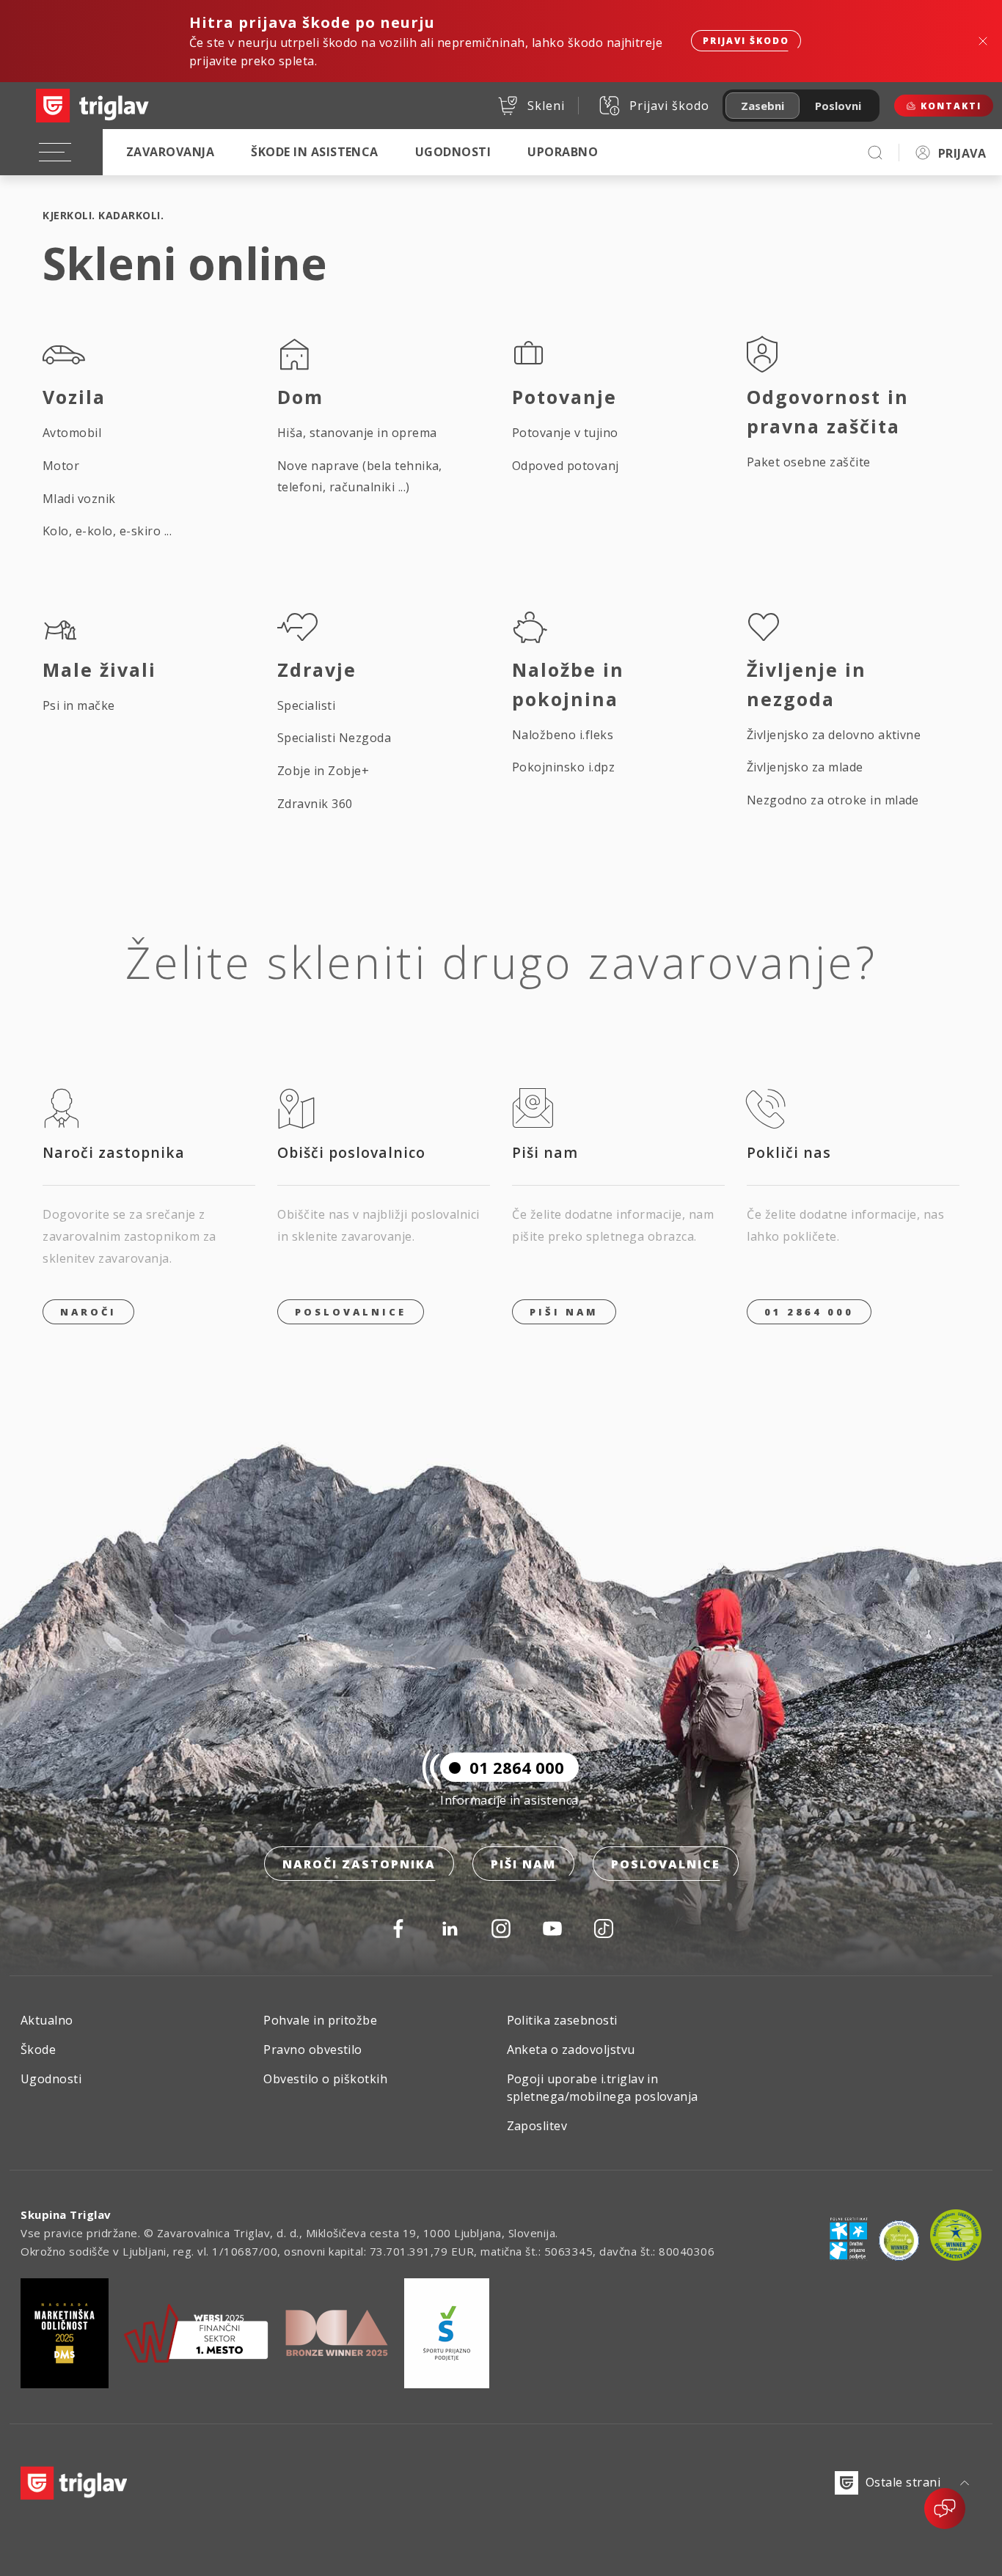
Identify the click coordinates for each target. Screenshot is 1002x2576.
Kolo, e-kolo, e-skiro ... (107, 531)
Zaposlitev (537, 2126)
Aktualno (47, 2020)
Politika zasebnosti (562, 2020)
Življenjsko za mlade (805, 767)
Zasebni (763, 106)
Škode (38, 2050)
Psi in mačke (79, 705)
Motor (61, 466)
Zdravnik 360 (315, 804)
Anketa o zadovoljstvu (571, 2050)
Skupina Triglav (66, 2214)
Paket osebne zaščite (809, 462)
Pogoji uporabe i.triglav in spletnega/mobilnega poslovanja (603, 2088)
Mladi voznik (79, 499)
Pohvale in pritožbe (320, 2020)
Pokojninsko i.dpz (563, 767)
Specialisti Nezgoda (334, 738)
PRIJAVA (962, 153)
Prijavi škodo (746, 41)
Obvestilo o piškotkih (325, 2079)
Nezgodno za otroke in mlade (833, 800)
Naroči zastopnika (359, 1864)
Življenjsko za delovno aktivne (834, 735)
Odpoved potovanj (566, 466)
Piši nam (523, 1864)
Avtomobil (72, 433)
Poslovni (838, 106)
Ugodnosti (453, 152)
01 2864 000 (809, 1312)
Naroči (88, 1312)
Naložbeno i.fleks (563, 735)
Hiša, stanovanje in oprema (357, 433)
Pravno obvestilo (313, 2050)
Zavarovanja (170, 152)
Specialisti (306, 705)
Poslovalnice (351, 1312)
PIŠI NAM (564, 1312)
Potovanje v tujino (565, 433)
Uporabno (563, 152)
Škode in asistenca (315, 152)
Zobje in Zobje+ (323, 771)
